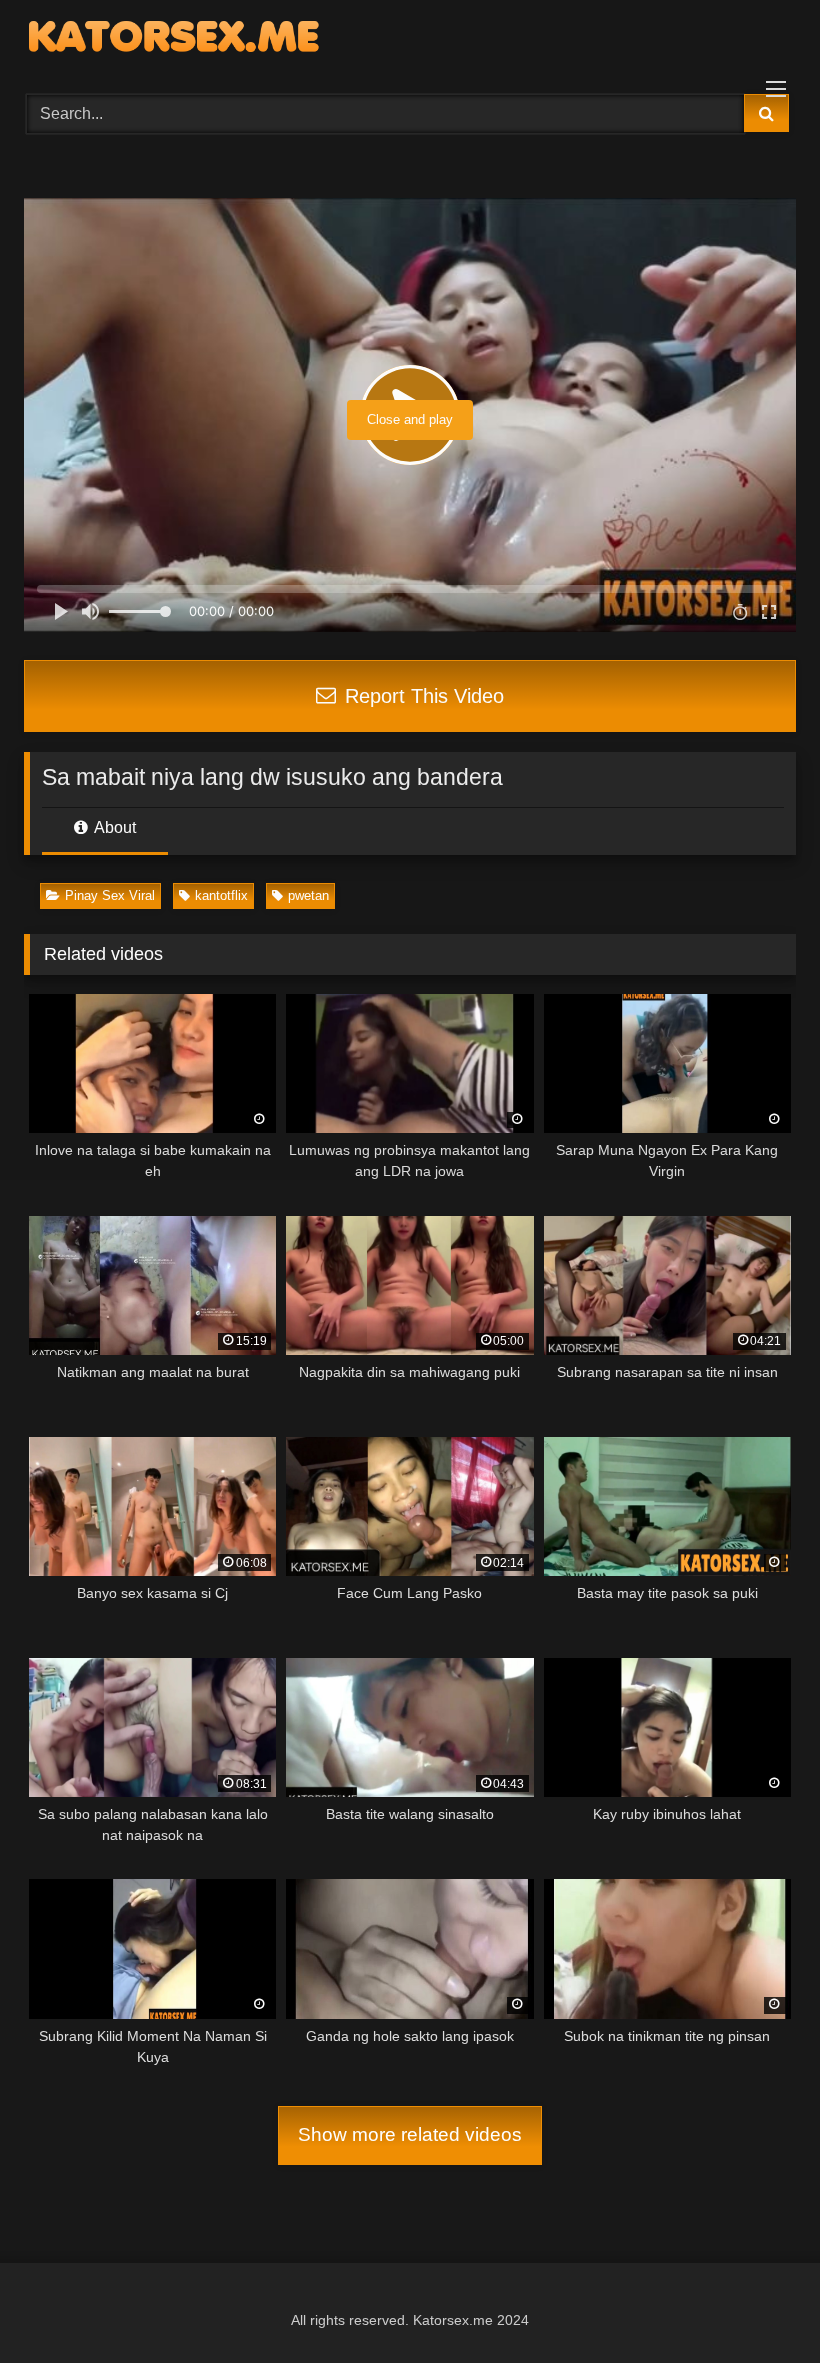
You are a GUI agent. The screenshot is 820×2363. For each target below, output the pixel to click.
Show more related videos (410, 2134)
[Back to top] (758, 2303)
